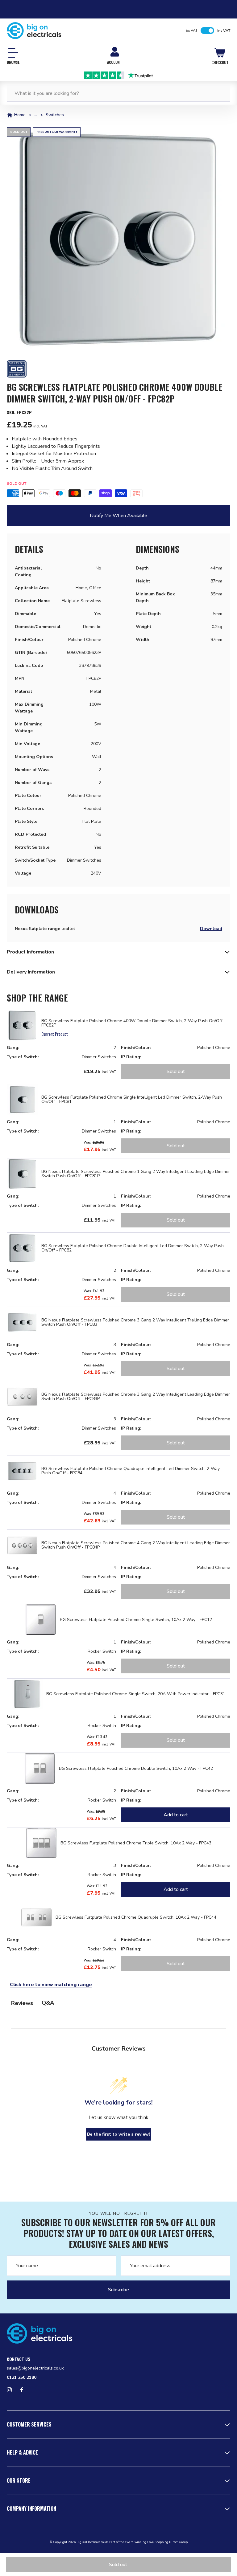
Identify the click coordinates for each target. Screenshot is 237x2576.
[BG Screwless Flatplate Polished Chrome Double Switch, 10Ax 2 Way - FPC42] (40, 1768)
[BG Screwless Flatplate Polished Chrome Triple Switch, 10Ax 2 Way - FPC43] (41, 1843)
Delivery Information (31, 972)
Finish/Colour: (136, 1048)
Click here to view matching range (51, 1985)
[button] (118, 239)
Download (211, 929)
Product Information (30, 952)
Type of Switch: (23, 1057)
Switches (55, 115)
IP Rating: (131, 1057)
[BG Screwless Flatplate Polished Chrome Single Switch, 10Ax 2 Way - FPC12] (41, 1620)
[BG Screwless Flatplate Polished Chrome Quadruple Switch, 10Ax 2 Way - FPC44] (36, 1917)
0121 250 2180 (22, 2377)
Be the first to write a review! (118, 2134)
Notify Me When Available (118, 516)
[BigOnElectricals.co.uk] (34, 31)
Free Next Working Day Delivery (118, 75)
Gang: (13, 1048)
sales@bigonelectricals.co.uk (35, 2368)
